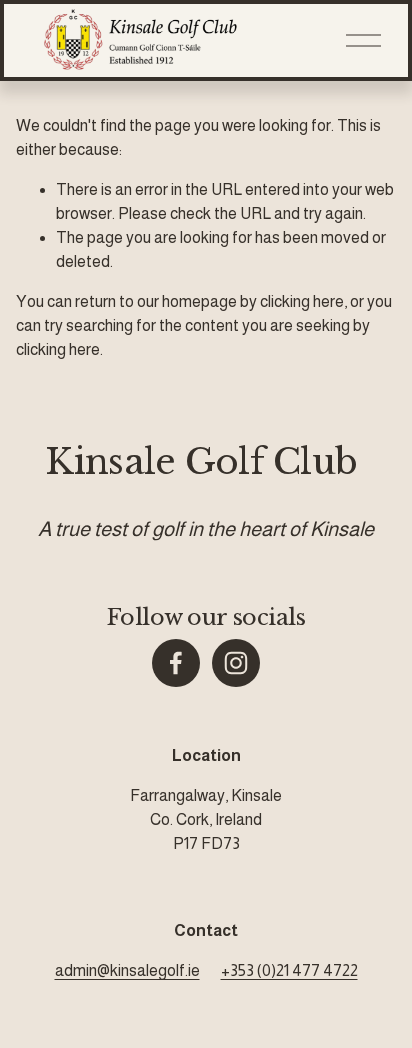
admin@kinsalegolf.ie (127, 970)
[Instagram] (236, 663)
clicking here (302, 301)
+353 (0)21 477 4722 (289, 970)
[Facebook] (176, 663)
